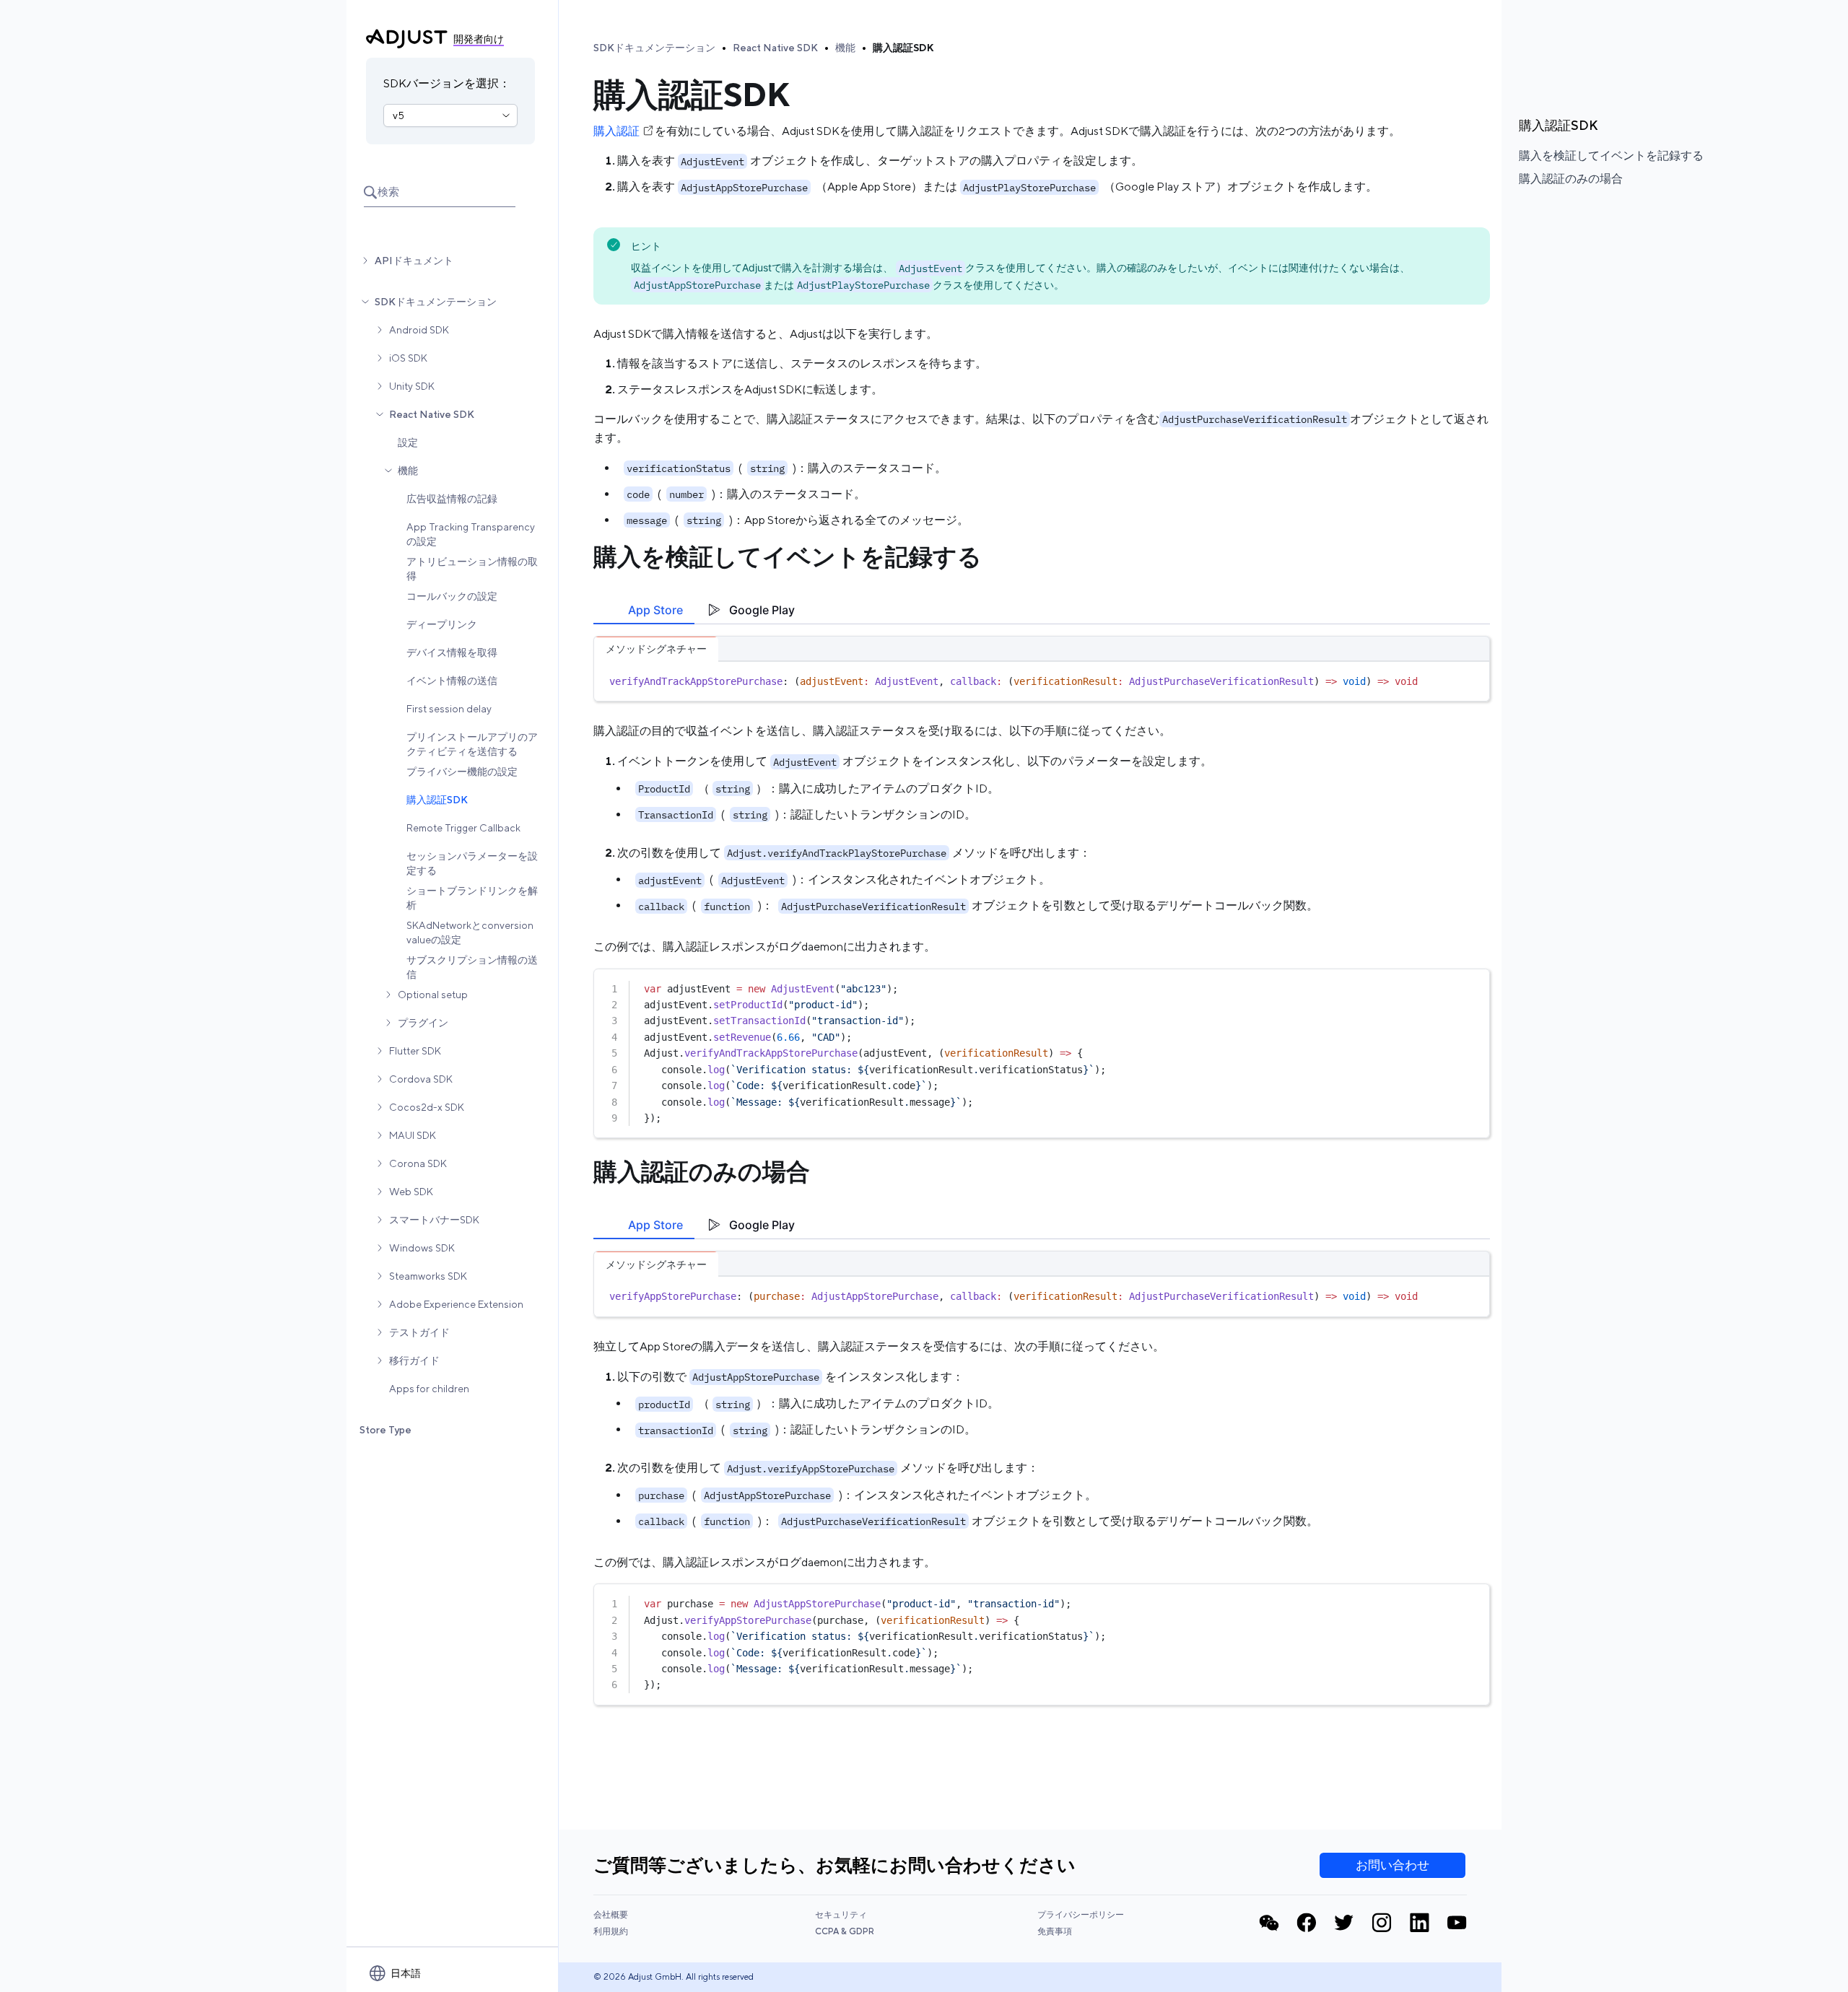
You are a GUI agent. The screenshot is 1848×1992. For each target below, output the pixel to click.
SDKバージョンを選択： (447, 83)
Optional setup (433, 995)
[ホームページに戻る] (407, 39)
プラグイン (423, 1023)
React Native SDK (432, 414)
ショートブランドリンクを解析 (472, 898)
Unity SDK (412, 386)
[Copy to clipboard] (1472, 678)
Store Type (385, 1430)
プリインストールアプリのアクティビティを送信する (472, 744)
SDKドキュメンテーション (436, 302)
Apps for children (429, 1389)
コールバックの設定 (452, 596)
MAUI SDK (413, 1135)
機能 (408, 471)
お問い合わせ (1392, 1865)
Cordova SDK (421, 1079)
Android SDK (419, 330)
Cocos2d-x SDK (427, 1107)
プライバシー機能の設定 (462, 772)
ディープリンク (442, 624)
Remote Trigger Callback (463, 828)
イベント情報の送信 (452, 681)
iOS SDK (408, 358)
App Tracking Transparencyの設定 (471, 534)
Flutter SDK (415, 1051)
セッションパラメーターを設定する (472, 863)
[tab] (644, 610)
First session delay (449, 709)
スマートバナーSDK (434, 1220)
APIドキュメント (414, 261)
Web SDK (411, 1192)
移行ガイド (414, 1360)
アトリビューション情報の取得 (472, 569)
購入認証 (616, 131)
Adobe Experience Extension (456, 1304)
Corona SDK (418, 1163)
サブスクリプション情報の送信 (472, 967)
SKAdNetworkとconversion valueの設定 (470, 932)
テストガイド (419, 1332)
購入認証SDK (437, 800)
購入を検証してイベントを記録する (1611, 156)
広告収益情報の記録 (452, 499)
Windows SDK (422, 1248)
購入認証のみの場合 (1571, 179)
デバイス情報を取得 (452, 652)
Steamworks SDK (428, 1276)
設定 (408, 442)
